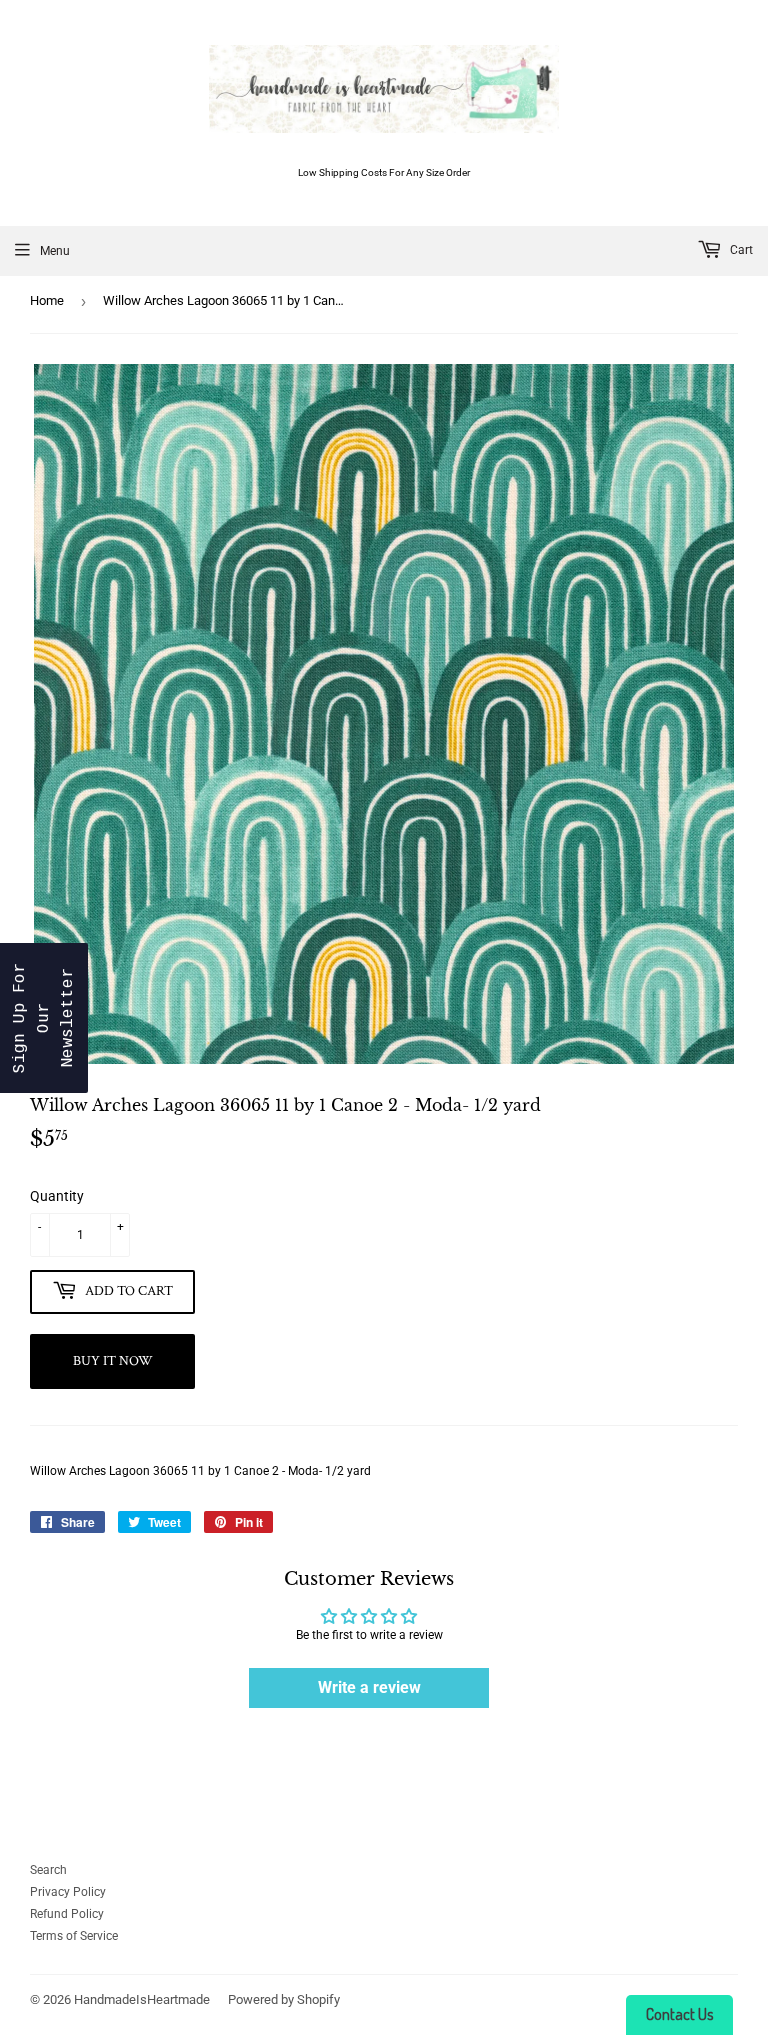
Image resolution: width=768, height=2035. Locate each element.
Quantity (57, 1196)
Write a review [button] (369, 1687)
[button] (44, 1018)
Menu (55, 251)
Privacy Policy (68, 1892)
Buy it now (113, 1361)
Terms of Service (74, 1936)
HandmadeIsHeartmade (142, 1999)
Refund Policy (67, 1914)
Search (48, 1870)
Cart (740, 250)
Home (47, 300)
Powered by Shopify (284, 1999)
